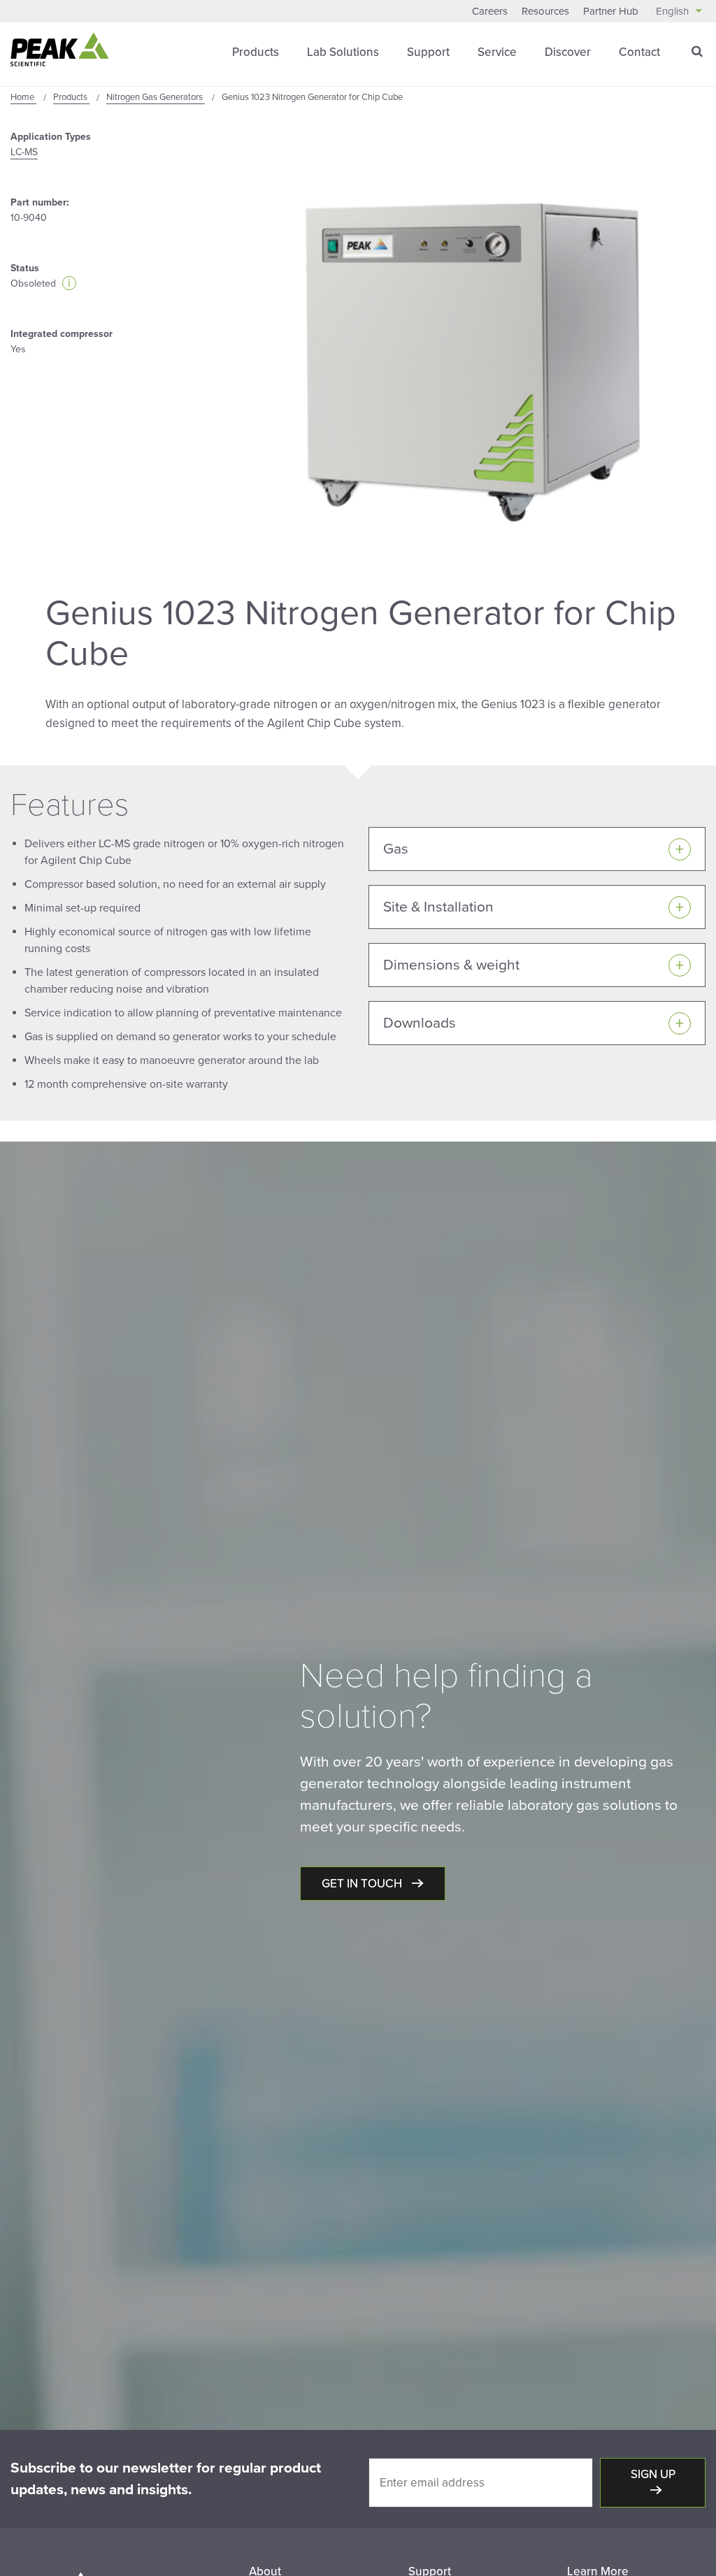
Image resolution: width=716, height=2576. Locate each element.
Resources (545, 11)
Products (256, 52)
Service (497, 52)
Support (428, 52)
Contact (639, 52)
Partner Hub (611, 11)
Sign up (653, 2474)
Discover (568, 52)
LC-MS (24, 152)
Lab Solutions (343, 52)
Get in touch (363, 1884)
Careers (490, 11)
